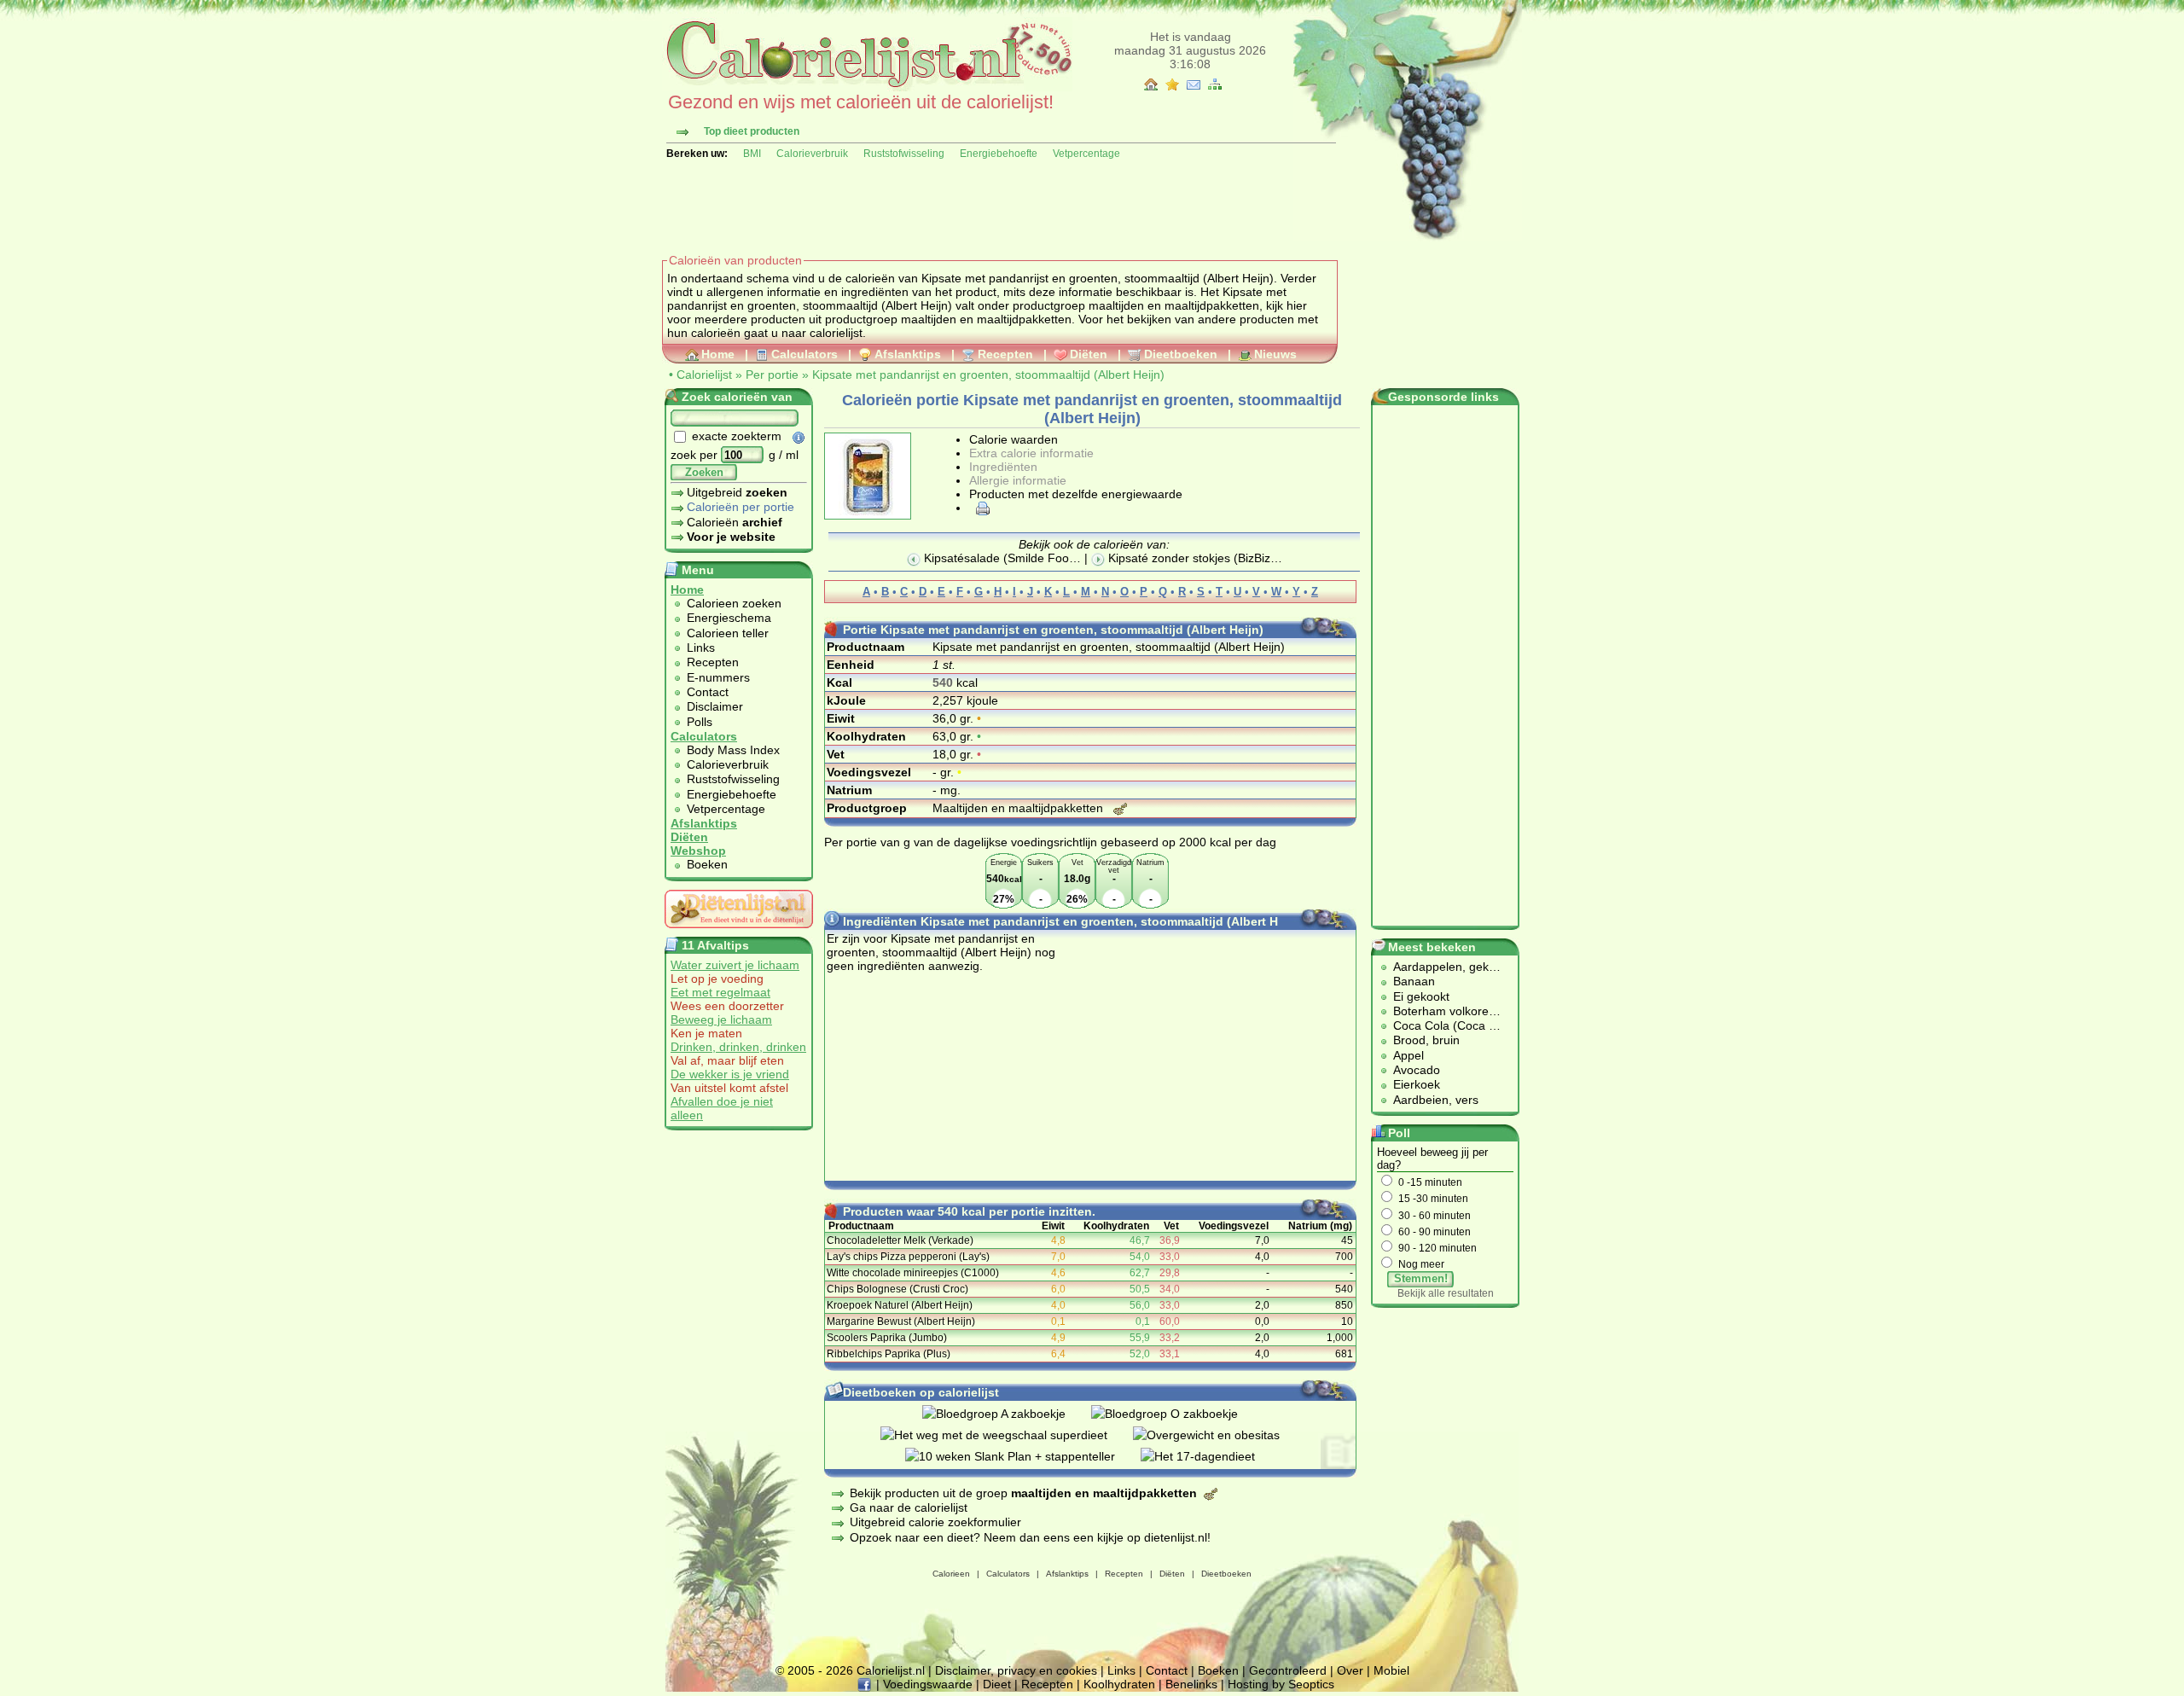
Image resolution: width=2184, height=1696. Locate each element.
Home (718, 354)
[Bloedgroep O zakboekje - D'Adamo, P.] (1177, 1414)
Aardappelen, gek (1441, 967)
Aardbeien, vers (1436, 1100)
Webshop (698, 851)
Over (1350, 1670)
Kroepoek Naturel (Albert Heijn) (900, 1305)
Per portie (772, 375)
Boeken (707, 864)
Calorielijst (704, 375)
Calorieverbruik (812, 154)
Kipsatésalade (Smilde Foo (995, 558)
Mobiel (1391, 1670)
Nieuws (1275, 354)
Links (701, 648)
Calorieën (735, 522)
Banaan (1414, 981)
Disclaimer (715, 706)
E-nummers (718, 677)
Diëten (1089, 354)
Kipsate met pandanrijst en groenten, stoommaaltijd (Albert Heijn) (988, 375)
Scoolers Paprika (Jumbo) (887, 1338)
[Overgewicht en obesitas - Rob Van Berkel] (1219, 1435)
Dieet (997, 1684)
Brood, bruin (1426, 1040)
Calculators (804, 354)
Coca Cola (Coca (1441, 1025)
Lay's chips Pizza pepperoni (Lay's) (908, 1257)
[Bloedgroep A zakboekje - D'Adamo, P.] (1007, 1414)
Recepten (1005, 354)
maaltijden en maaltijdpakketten (1174, 305)
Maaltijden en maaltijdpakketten (1019, 808)
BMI (752, 154)
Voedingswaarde (928, 1684)
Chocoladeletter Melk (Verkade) (900, 1240)
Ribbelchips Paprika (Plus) (889, 1354)
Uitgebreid (737, 492)
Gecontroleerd (1288, 1670)
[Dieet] (739, 932)
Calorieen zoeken (734, 603)
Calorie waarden (1014, 439)
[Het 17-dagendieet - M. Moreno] (1211, 1456)
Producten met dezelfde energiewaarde (1076, 494)
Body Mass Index (733, 750)
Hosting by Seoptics (1281, 1684)
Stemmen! (1421, 1278)
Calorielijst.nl (891, 1670)
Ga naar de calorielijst (909, 1507)
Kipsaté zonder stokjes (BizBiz (1188, 558)
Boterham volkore (1441, 1011)
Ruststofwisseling (904, 154)
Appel (1409, 1055)
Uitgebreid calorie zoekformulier (935, 1522)
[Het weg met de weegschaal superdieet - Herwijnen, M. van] (1007, 1435)
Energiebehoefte (999, 154)
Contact (708, 692)
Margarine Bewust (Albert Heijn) (901, 1321)
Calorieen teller (728, 633)
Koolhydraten (1119, 1684)
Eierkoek (1417, 1084)
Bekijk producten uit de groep (1023, 1493)
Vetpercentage (1086, 154)
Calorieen (951, 1574)
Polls (700, 722)
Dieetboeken (1181, 354)
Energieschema (729, 618)
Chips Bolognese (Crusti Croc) (897, 1289)
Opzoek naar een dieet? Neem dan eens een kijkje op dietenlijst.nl (1028, 1537)
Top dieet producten (752, 131)
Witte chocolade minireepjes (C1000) (913, 1273)
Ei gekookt (1421, 996)
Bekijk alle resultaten (1446, 1293)
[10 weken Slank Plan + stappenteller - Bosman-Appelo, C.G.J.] (1023, 1456)
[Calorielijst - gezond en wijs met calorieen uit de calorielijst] (867, 87)
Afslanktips (908, 354)
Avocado (1417, 1070)
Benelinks (1191, 1684)
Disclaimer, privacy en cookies (1016, 1670)
